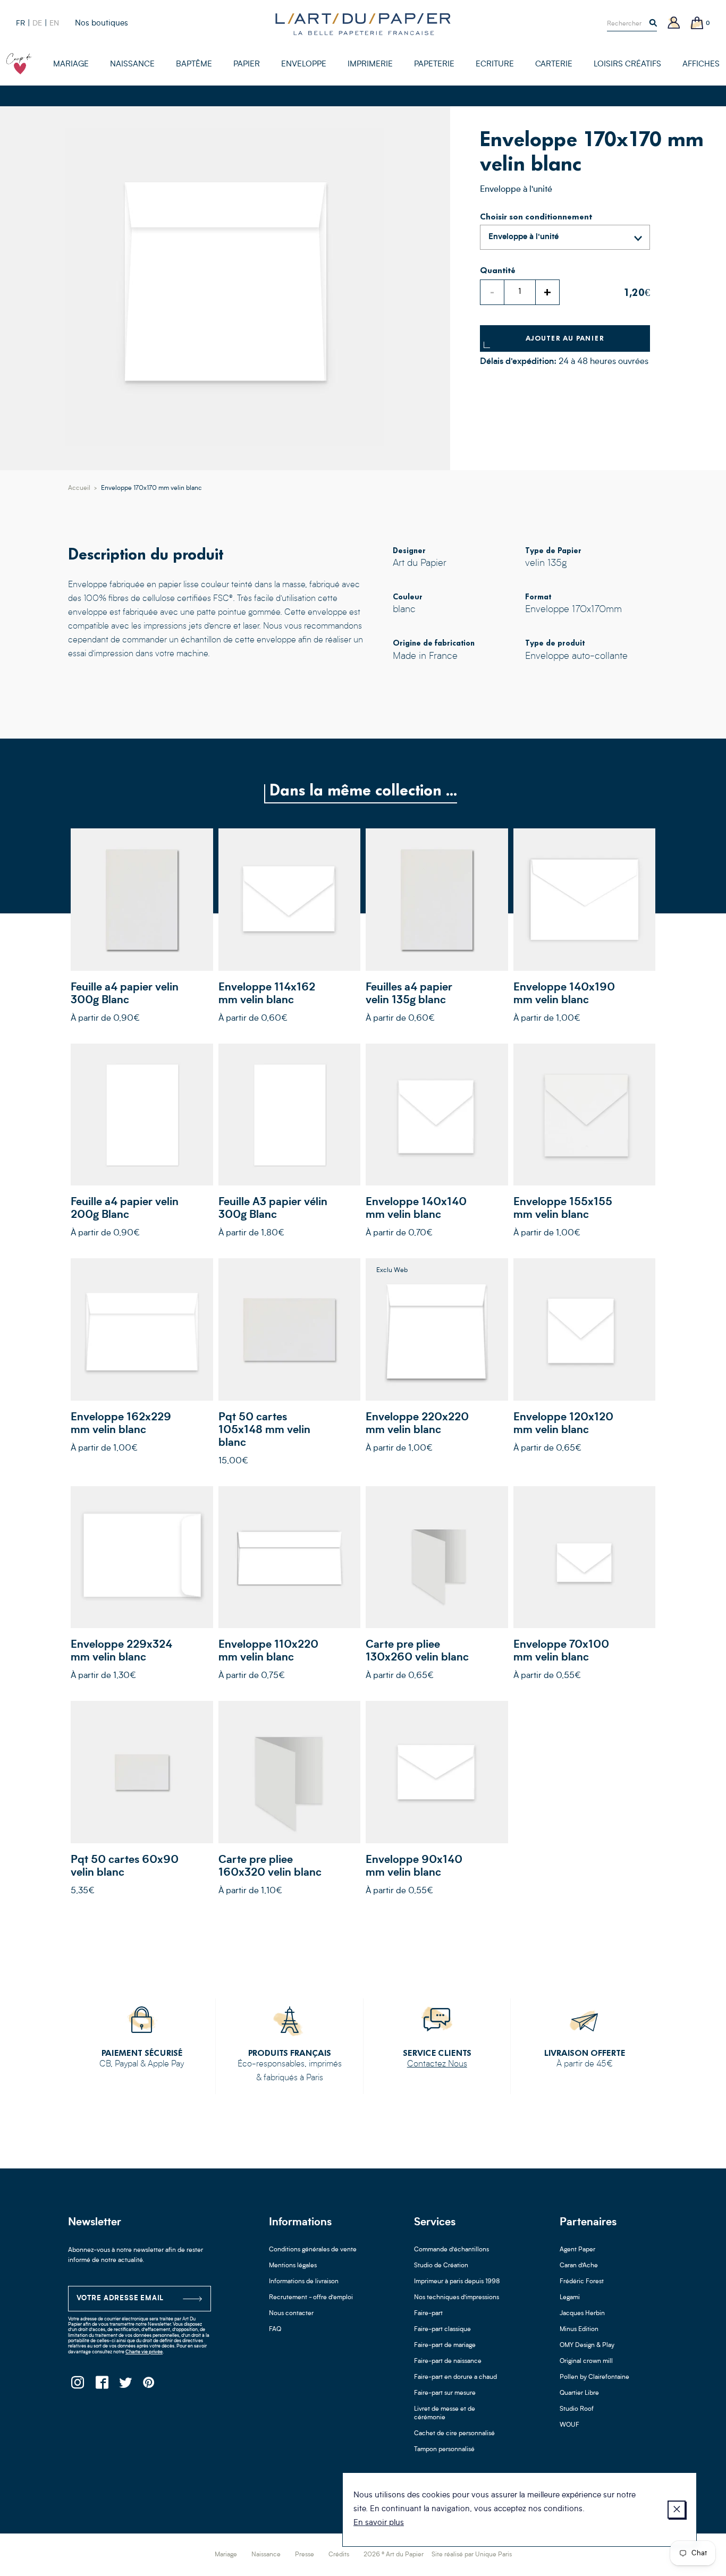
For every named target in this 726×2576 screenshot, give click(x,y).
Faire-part (428, 2314)
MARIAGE (71, 65)
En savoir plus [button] (379, 2523)
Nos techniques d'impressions (457, 2298)
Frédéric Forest (582, 2282)
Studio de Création (441, 2266)
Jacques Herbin (582, 2314)
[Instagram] (77, 2386)
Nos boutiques (102, 24)
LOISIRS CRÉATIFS (627, 65)
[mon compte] (674, 24)
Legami (570, 2298)
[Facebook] (101, 2386)
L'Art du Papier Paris (363, 24)
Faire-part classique (442, 2329)
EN (54, 23)
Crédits (339, 2555)
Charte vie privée (144, 2352)
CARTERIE (554, 65)
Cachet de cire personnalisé (454, 2434)
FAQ (275, 2329)
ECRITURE (495, 65)
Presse (305, 2555)
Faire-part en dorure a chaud (455, 2377)
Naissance (266, 2555)
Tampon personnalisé (444, 2450)
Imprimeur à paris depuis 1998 (457, 2282)
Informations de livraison (304, 2282)
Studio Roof (577, 2409)
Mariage (226, 2555)
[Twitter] (125, 2386)
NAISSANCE (132, 65)
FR (20, 23)
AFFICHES (701, 65)
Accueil (79, 488)
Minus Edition (579, 2329)
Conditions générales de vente (313, 2250)
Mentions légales (293, 2266)
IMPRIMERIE (370, 65)
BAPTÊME (194, 65)
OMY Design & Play (587, 2345)
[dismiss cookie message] (677, 2510)
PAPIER (247, 65)
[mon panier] (697, 24)
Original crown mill (586, 2361)
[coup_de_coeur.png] (19, 64)
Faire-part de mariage (445, 2345)
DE (37, 23)
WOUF (569, 2425)
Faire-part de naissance (448, 2361)
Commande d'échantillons (451, 2250)
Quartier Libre (579, 2393)
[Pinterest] (149, 2386)
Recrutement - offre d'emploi (311, 2298)
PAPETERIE (434, 65)
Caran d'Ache (579, 2266)
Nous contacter (291, 2314)
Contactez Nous (437, 2064)
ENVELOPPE (304, 65)
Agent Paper (577, 2250)
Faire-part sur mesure (445, 2393)
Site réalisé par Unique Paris (472, 2555)
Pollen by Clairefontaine (594, 2377)
